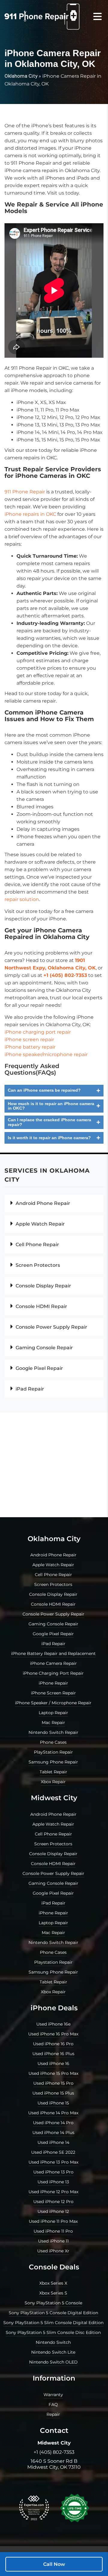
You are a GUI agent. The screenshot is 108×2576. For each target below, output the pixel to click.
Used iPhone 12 (53, 2211)
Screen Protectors (37, 1265)
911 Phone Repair (25, 492)
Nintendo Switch (53, 2342)
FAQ (53, 2404)
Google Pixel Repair (39, 1368)
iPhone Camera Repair (53, 1663)
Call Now (54, 2564)
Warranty (53, 2395)
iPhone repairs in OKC (30, 514)
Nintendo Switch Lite (53, 2352)
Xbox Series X (53, 2283)
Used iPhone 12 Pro (53, 2202)
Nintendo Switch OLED (53, 2362)
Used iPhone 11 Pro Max (53, 2221)
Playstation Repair (53, 1962)
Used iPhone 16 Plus (53, 2054)
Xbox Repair (53, 1782)
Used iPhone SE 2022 (53, 2152)
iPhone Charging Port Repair (53, 1673)
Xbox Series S (53, 2293)
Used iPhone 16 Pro (53, 2044)
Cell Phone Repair (37, 1245)
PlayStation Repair (53, 1752)
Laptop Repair (53, 1713)
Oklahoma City (21, 76)
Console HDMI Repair (41, 1306)
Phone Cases (53, 1742)
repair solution (22, 899)
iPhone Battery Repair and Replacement (53, 1653)
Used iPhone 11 (53, 2241)
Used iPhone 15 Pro (53, 2083)
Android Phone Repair (42, 1203)
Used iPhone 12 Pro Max (53, 2192)
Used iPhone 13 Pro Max (53, 2162)
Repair (53, 2414)
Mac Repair (53, 1723)
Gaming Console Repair (44, 1348)
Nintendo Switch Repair (53, 1732)
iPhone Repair (53, 1683)
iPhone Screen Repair (53, 1693)
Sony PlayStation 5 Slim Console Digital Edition (53, 2323)
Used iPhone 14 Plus (53, 2133)
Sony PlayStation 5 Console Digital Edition (53, 2313)
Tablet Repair (53, 1772)
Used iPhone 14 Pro (53, 2123)
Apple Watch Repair (40, 1224)
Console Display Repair (43, 1286)
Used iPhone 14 (53, 2142)
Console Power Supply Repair (51, 1327)
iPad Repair (29, 1389)
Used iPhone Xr (53, 2251)
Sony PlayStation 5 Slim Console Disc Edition (53, 2332)
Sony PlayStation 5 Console (53, 2303)
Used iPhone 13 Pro (53, 2172)
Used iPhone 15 (53, 2103)
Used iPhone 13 (53, 2182)
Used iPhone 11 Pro (53, 2231)
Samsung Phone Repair (53, 1762)
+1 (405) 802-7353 (54, 2452)
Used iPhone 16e (53, 2024)
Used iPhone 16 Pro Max (53, 2034)
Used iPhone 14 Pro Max (53, 2113)
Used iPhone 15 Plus (53, 2093)
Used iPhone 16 (53, 2063)
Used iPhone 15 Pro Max (53, 2073)
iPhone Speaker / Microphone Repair (53, 1703)
